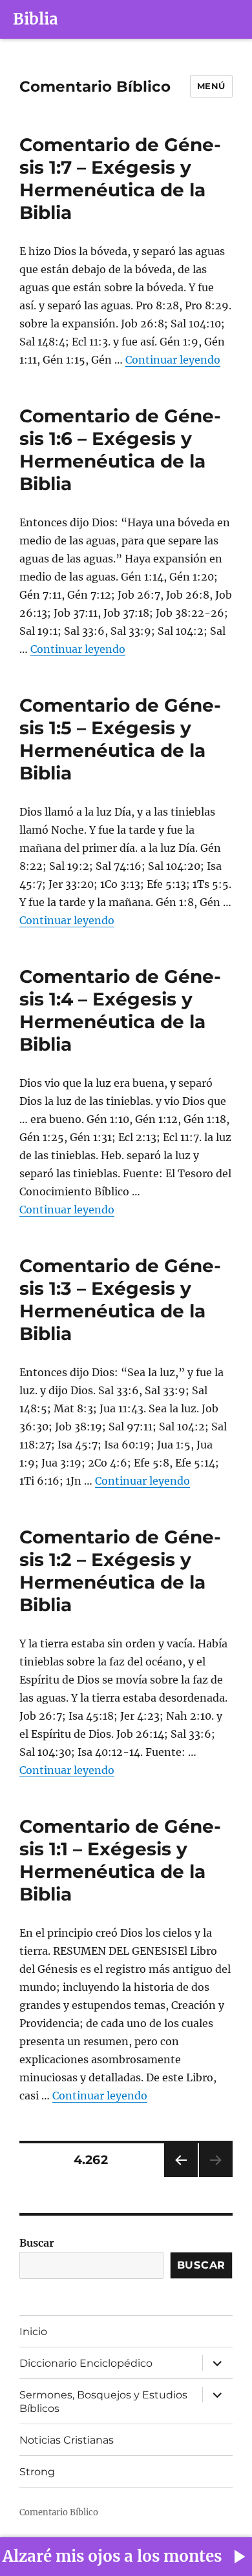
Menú (211, 86)
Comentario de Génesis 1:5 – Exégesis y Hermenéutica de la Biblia (120, 739)
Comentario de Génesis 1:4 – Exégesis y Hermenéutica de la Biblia (120, 1010)
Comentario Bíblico (95, 87)
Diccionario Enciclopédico (86, 2363)
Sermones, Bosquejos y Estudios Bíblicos (103, 2402)
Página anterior (180, 2177)
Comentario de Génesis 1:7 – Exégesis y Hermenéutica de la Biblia (120, 179)
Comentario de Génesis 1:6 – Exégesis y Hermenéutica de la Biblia (120, 450)
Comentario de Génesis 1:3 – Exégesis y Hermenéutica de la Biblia (120, 1300)
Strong (37, 2472)
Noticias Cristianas (67, 2440)
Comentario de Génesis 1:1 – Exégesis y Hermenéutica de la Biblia (120, 1860)
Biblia (36, 19)
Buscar (37, 2243)
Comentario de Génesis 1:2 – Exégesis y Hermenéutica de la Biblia (120, 1571)
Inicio (33, 2332)
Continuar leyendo (173, 360)
